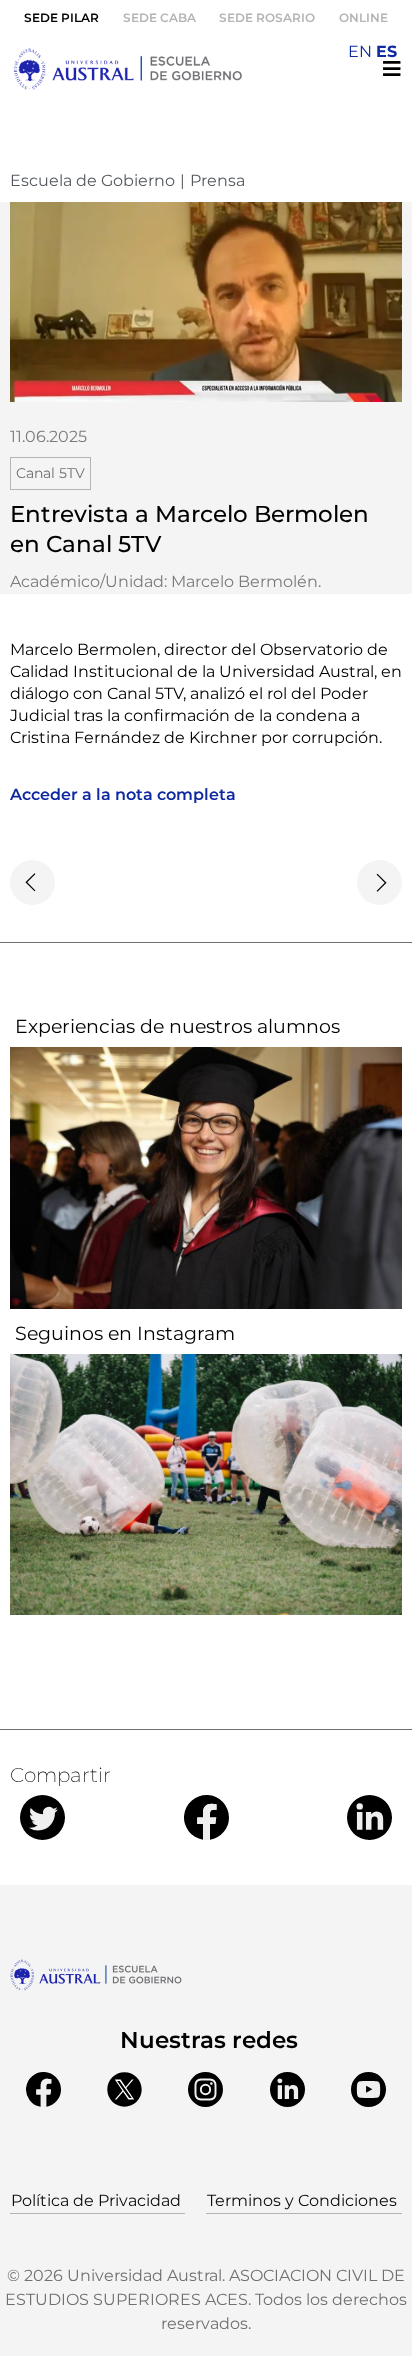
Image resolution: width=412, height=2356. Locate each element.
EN (360, 51)
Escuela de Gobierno (92, 180)
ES (386, 51)
